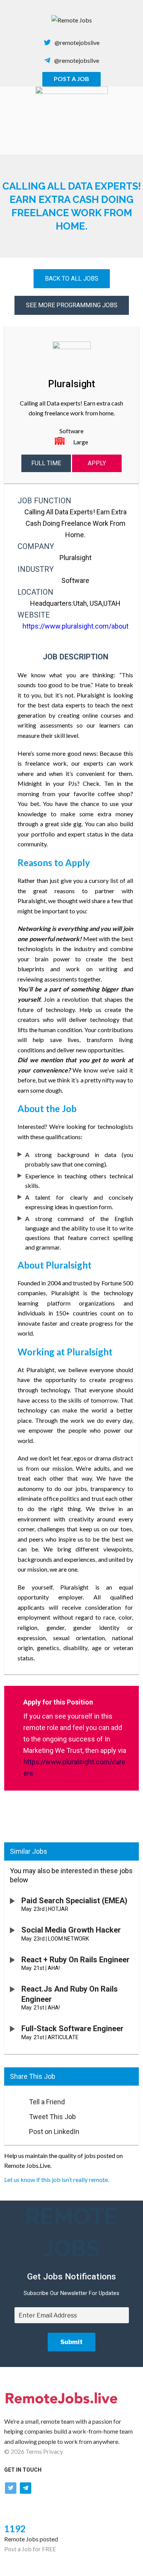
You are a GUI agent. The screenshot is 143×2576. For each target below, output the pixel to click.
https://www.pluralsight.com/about (76, 626)
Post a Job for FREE (30, 2549)
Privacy (53, 2451)
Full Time (46, 463)
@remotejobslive (77, 42)
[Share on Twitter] (13, 2115)
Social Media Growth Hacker (71, 1930)
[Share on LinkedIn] (13, 2129)
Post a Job (71, 79)
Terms (34, 2451)
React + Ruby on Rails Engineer (76, 1960)
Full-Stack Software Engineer (72, 2029)
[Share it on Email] (13, 2100)
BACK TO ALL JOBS (72, 279)
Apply (97, 463)
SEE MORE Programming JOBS (72, 305)
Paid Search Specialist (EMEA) (74, 1901)
